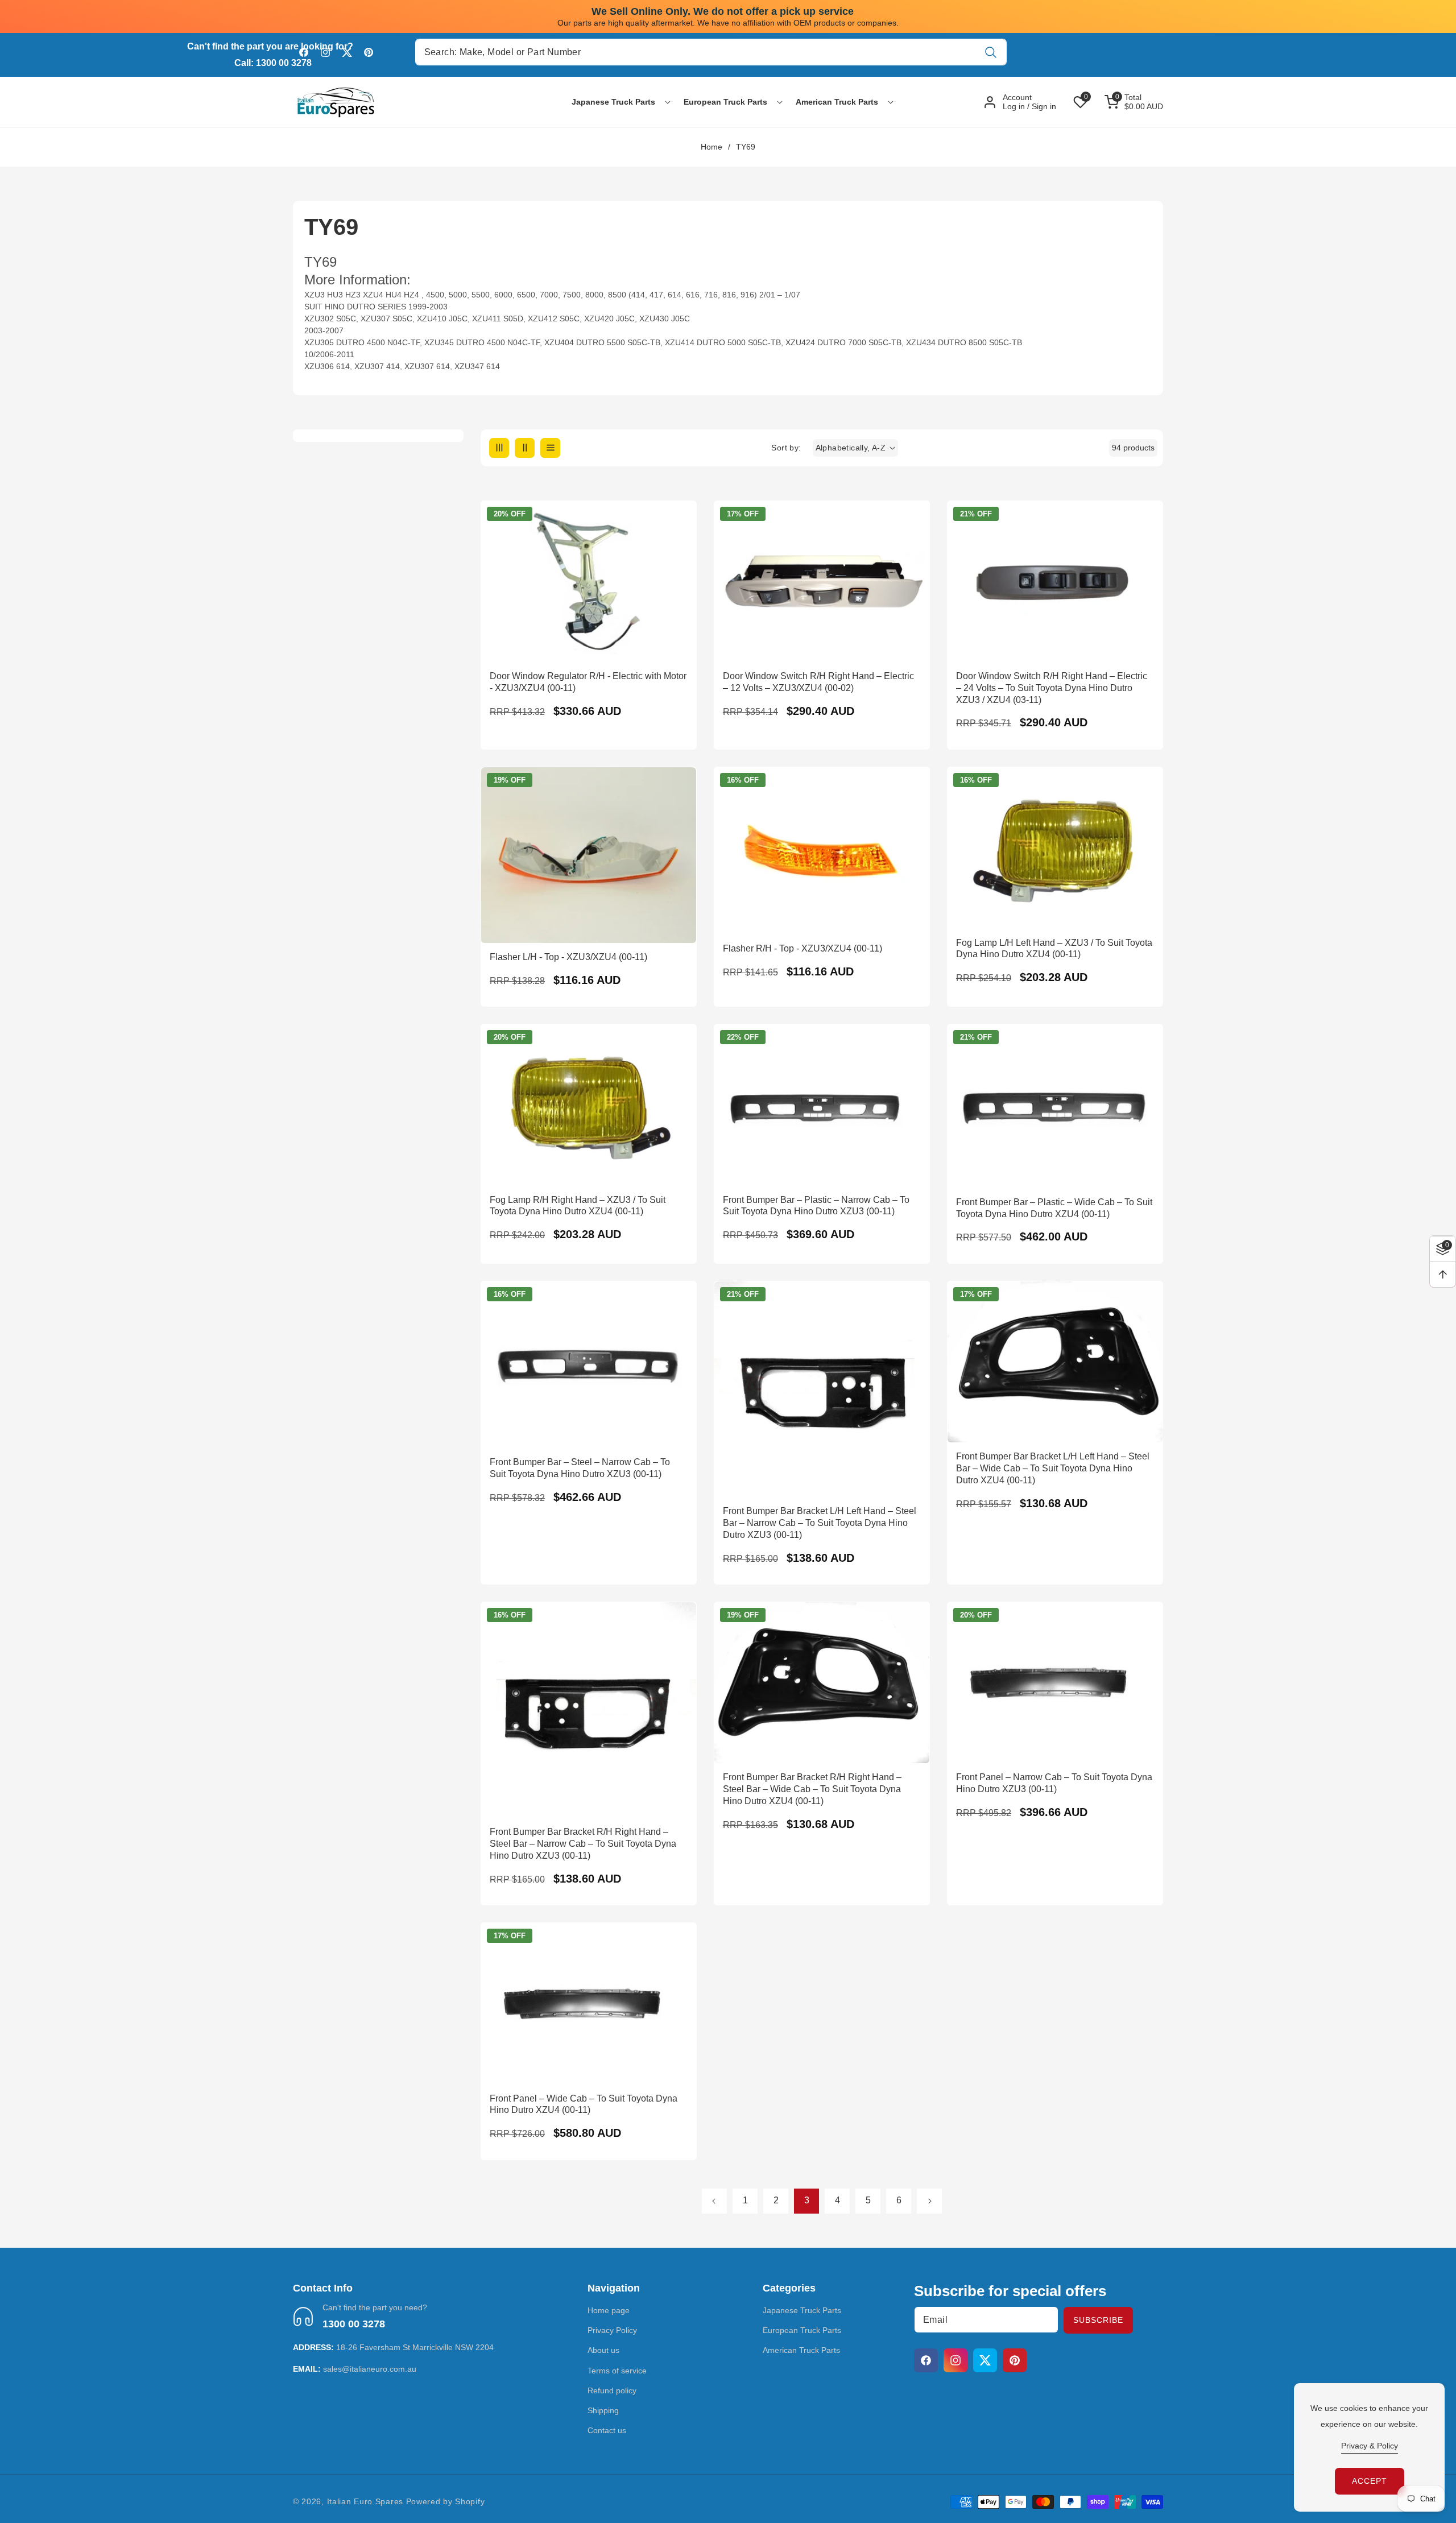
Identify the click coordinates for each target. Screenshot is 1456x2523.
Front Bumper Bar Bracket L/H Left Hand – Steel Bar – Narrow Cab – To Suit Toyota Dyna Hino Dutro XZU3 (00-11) (820, 1523)
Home (712, 147)
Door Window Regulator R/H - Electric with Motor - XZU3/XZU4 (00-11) (588, 682)
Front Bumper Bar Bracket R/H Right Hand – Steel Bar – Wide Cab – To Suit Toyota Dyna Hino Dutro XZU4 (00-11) (812, 1789)
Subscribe (1098, 2320)
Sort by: (786, 448)
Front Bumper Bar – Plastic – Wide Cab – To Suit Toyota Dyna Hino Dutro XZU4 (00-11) (1054, 1208)
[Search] (990, 52)
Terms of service (617, 2371)
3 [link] (807, 2200)
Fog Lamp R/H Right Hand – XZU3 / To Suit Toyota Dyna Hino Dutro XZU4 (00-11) (578, 1206)
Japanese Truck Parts (802, 2310)
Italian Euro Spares (365, 2501)
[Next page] (929, 2201)
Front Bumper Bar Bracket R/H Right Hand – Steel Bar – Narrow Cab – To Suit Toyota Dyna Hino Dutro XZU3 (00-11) (583, 1844)
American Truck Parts (801, 2350)
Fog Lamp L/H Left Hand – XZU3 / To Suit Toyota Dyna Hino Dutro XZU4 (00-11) (1054, 949)
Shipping (603, 2410)
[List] (550, 448)
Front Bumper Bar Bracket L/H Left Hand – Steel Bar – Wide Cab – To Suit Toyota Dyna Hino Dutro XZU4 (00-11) (1053, 1468)
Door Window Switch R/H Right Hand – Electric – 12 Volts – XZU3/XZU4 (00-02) (818, 682)
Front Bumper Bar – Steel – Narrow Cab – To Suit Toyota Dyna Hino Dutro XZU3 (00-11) (580, 1468)
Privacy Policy (612, 2330)
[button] (613, 102)
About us (603, 2350)
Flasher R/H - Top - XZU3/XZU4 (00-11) (803, 948)
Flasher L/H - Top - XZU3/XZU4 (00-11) (568, 957)
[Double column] (525, 448)
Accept (1370, 2481)
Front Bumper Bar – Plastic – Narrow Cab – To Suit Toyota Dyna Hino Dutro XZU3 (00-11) (816, 1206)
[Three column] (499, 448)
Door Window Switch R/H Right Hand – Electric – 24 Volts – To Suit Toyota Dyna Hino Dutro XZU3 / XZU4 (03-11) (1052, 688)
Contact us (607, 2430)
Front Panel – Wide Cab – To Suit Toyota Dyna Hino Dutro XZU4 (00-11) (584, 2104)
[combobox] (711, 52)
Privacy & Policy (1370, 2446)
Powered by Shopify (446, 2501)
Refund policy (612, 2390)
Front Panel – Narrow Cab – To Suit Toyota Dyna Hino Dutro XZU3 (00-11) (1054, 1783)
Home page (609, 2310)
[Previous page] (714, 2201)
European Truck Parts (802, 2330)
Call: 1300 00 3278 (273, 63)
